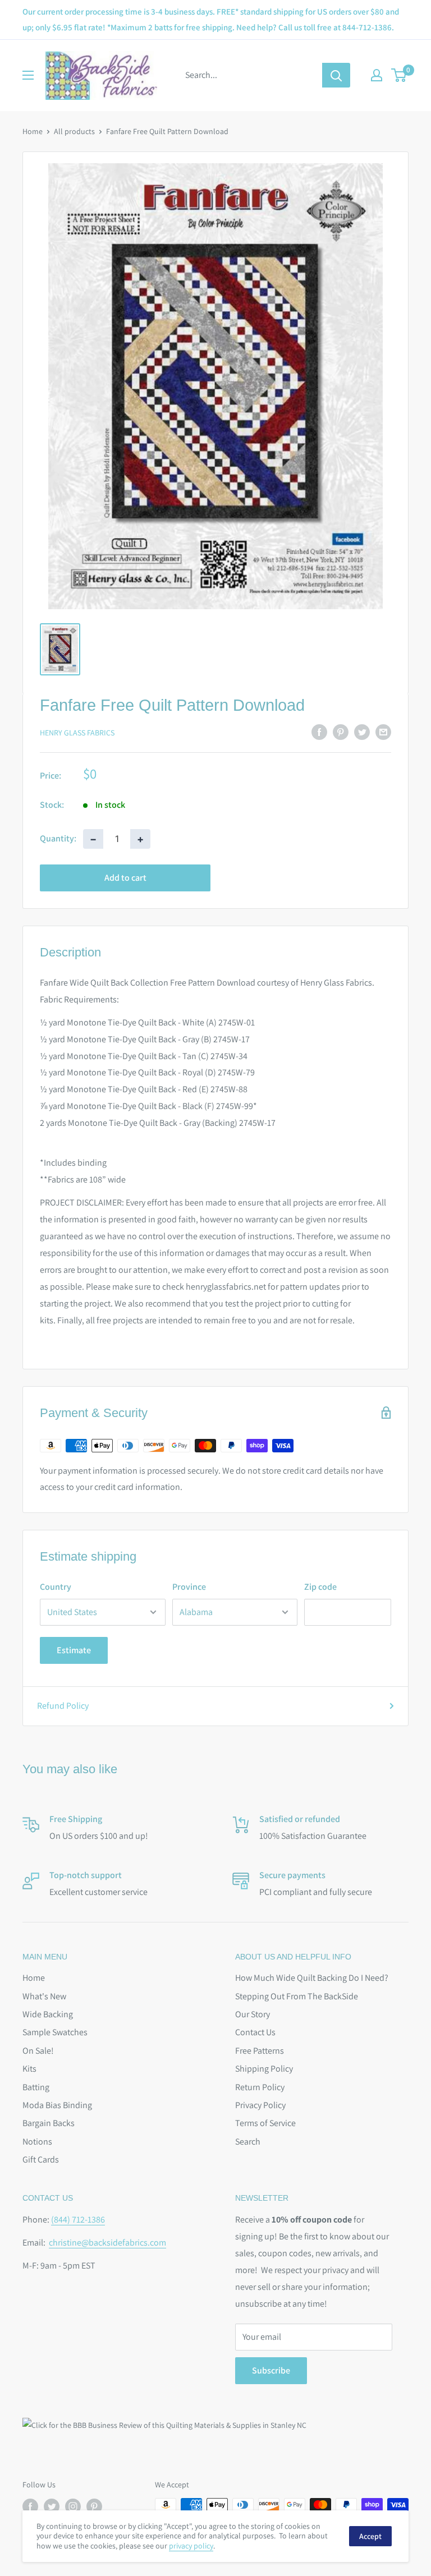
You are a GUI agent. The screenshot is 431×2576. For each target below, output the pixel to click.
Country (56, 1587)
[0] (399, 75)
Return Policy (260, 2087)
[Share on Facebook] (319, 732)
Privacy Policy (260, 2105)
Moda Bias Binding (57, 2105)
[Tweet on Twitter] (362, 732)
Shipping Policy (264, 2069)
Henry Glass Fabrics (77, 733)
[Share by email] (383, 732)
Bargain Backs (49, 2123)
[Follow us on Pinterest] (94, 2506)
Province (189, 1587)
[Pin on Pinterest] (341, 732)
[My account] (377, 75)
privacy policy (191, 2546)
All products (74, 131)
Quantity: (58, 838)
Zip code (320, 1587)
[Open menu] (28, 75)
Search (248, 2142)
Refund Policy (63, 1706)
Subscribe (271, 2370)
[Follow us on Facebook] (30, 2506)
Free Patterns (260, 2051)
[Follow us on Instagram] (73, 2506)
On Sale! (38, 2051)
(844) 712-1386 (78, 2219)
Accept (370, 2536)
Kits (29, 2069)
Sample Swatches (55, 2032)
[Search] (336, 75)
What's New (44, 1996)
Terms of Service (265, 2123)
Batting (36, 2087)
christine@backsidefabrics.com (107, 2242)
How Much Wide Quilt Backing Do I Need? (312, 1978)
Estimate (74, 1650)
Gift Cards (41, 2159)
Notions (37, 2142)
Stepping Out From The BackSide (297, 1996)
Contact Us (255, 2032)
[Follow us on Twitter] (52, 2506)
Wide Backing (48, 2014)
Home (33, 131)
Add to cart (125, 878)
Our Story (253, 2014)
